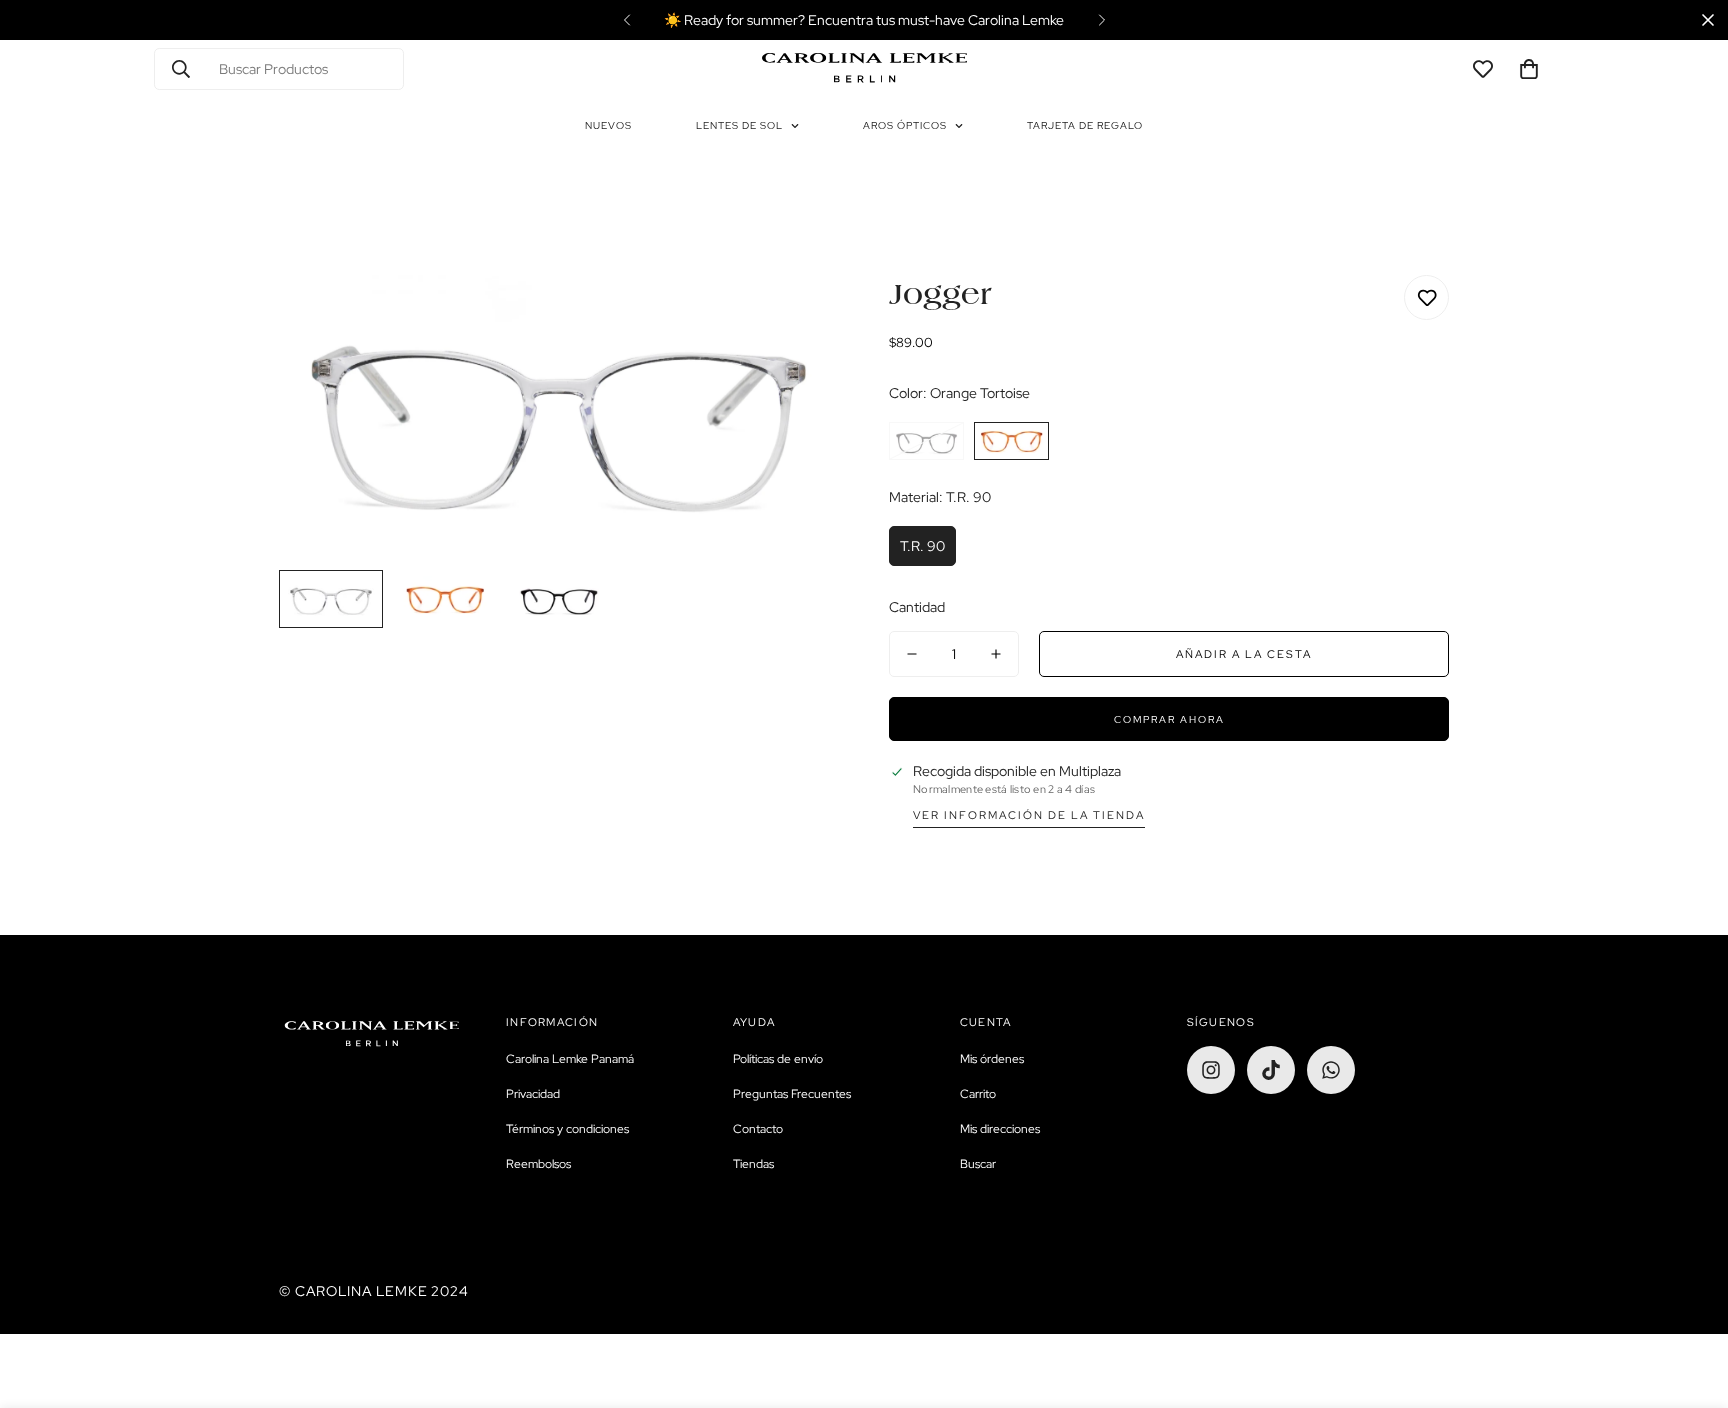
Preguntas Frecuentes (792, 1094)
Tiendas (753, 1164)
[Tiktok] (1271, 1070)
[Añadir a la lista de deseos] (1426, 297)
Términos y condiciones (567, 1129)
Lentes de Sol (739, 125)
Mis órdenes (992, 1059)
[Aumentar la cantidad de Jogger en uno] (996, 654)
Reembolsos (538, 1164)
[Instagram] (1211, 1070)
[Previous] (626, 20)
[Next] (1101, 20)
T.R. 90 (922, 546)
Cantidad (917, 607)
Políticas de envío (778, 1059)
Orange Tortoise (1011, 441)
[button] (1529, 69)
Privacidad (533, 1094)
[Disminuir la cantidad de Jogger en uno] (912, 654)
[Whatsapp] (1331, 1070)
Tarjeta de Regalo (1085, 125)
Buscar (978, 1164)
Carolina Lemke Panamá (570, 1059)
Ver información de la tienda (1029, 815)
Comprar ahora (1169, 719)
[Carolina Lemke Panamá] (864, 69)
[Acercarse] (796, 317)
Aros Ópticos (905, 125)
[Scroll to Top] (1689, 1299)
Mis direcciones (1000, 1129)
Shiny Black (926, 441)
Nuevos (608, 125)
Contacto (758, 1129)
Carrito (978, 1094)
